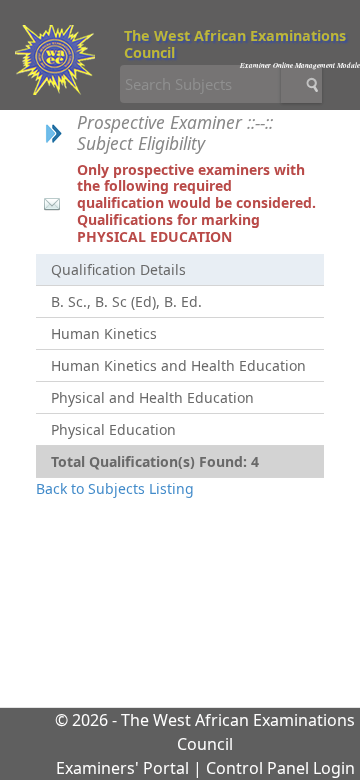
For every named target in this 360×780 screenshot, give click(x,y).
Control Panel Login (280, 768)
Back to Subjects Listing (115, 488)
